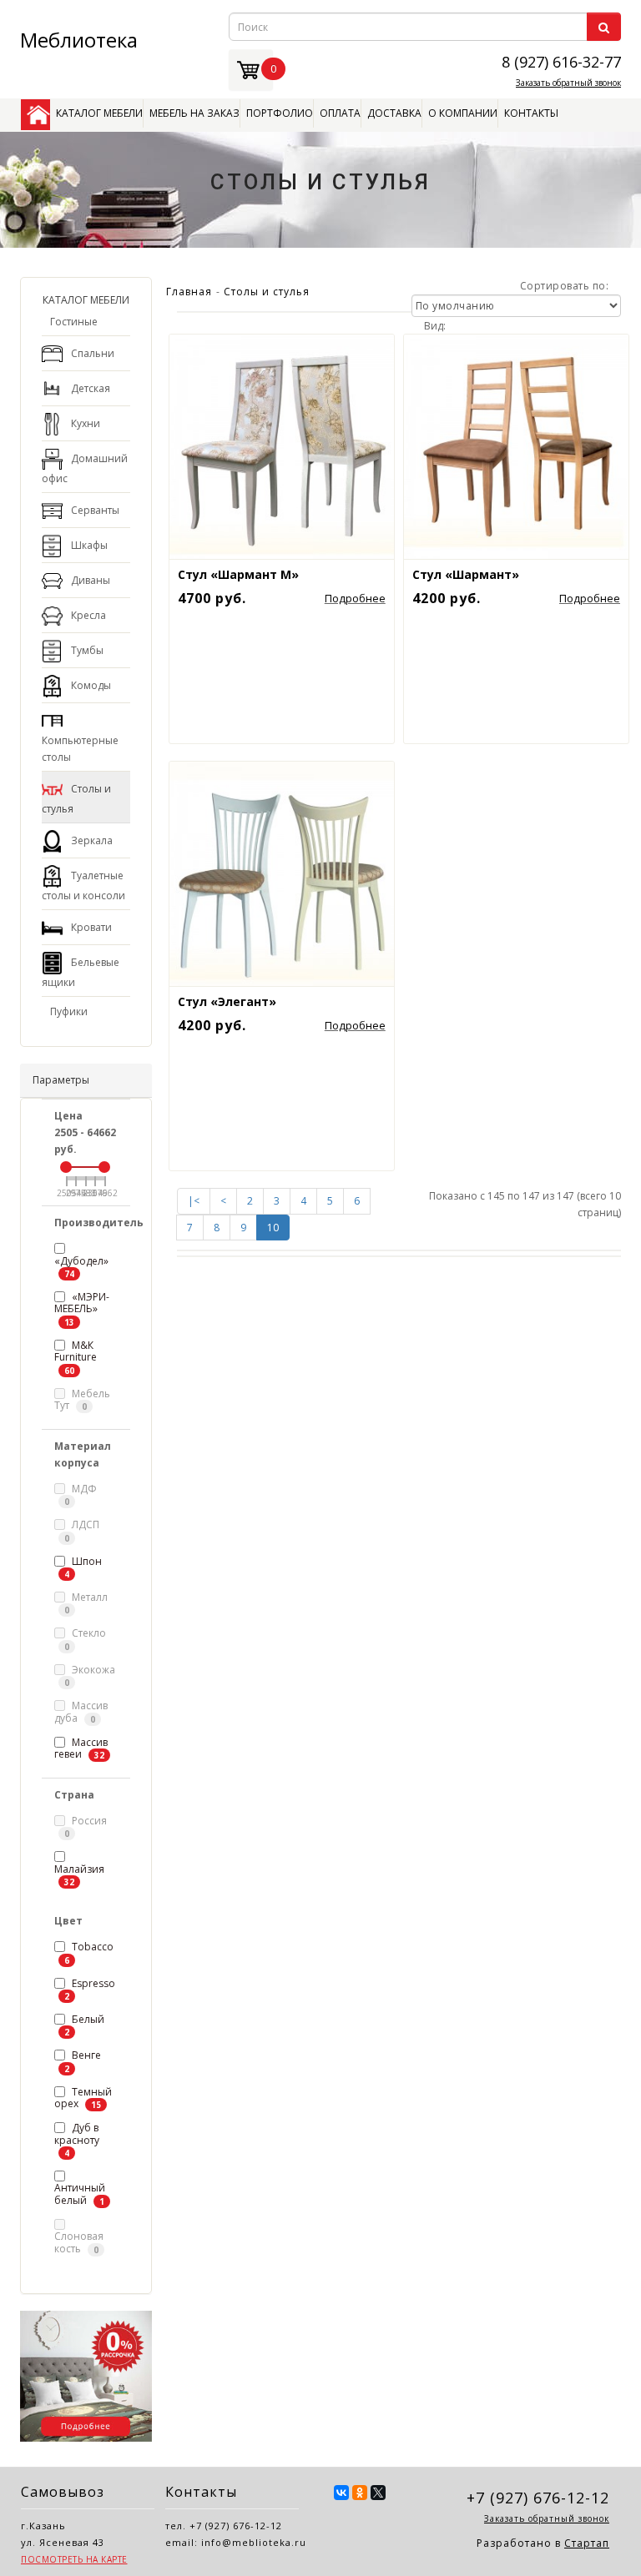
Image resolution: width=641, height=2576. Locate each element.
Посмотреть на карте (74, 2559)
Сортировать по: (565, 286)
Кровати (91, 927)
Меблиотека (79, 40)
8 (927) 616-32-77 (561, 61)
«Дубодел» (81, 1261)
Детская (91, 388)
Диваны (91, 580)
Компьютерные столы (80, 749)
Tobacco (93, 1947)
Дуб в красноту (77, 2133)
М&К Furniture (76, 1351)
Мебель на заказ (194, 113)
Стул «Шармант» (466, 574)
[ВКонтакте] (341, 2493)
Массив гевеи (81, 1748)
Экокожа (90, 1675)
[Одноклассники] (360, 2493)
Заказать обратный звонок (568, 83)
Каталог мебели (99, 113)
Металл (86, 1603)
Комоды (91, 685)
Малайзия (79, 1869)
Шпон (87, 1561)
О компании (463, 113)
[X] (378, 2493)
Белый (88, 2019)
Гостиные (74, 322)
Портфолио (280, 113)
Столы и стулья (76, 799)
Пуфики (69, 1011)
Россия (86, 1826)
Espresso (93, 1983)
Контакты (531, 113)
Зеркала (92, 840)
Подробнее (355, 598)
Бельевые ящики (81, 972)
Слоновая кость (79, 2242)
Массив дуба (81, 1712)
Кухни (86, 423)
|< (194, 1201)
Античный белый (80, 2194)
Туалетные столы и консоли (83, 885)
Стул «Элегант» (227, 1001)
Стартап (587, 2543)
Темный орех (83, 2098)
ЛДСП (82, 1530)
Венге (86, 2055)
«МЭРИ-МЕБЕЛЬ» (82, 1303)
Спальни (93, 353)
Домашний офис (85, 468)
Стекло (85, 1639)
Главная (189, 292)
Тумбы (87, 650)
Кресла (88, 615)
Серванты (95, 510)
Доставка (394, 113)
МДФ (81, 1494)
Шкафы (89, 545)
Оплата (340, 113)
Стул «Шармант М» (238, 574)
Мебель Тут (82, 1400)
